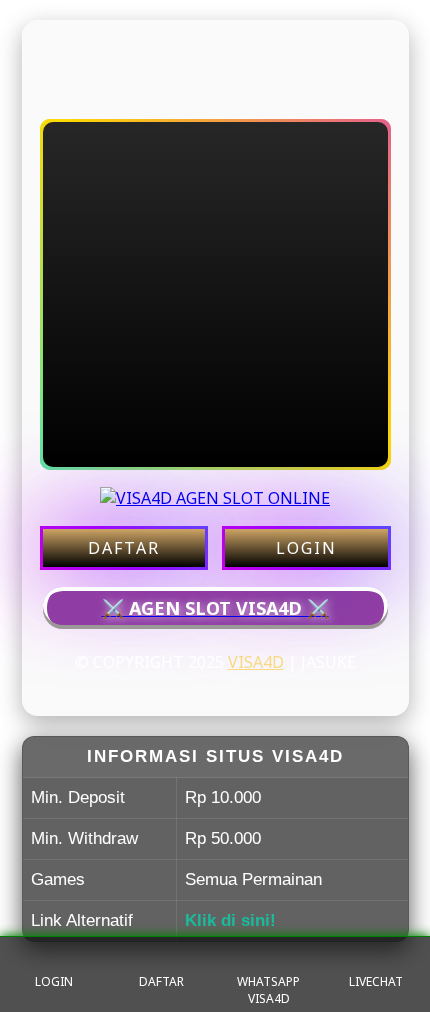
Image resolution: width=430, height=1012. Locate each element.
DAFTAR (124, 548)
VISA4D (256, 662)
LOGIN (306, 548)
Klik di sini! (230, 920)
